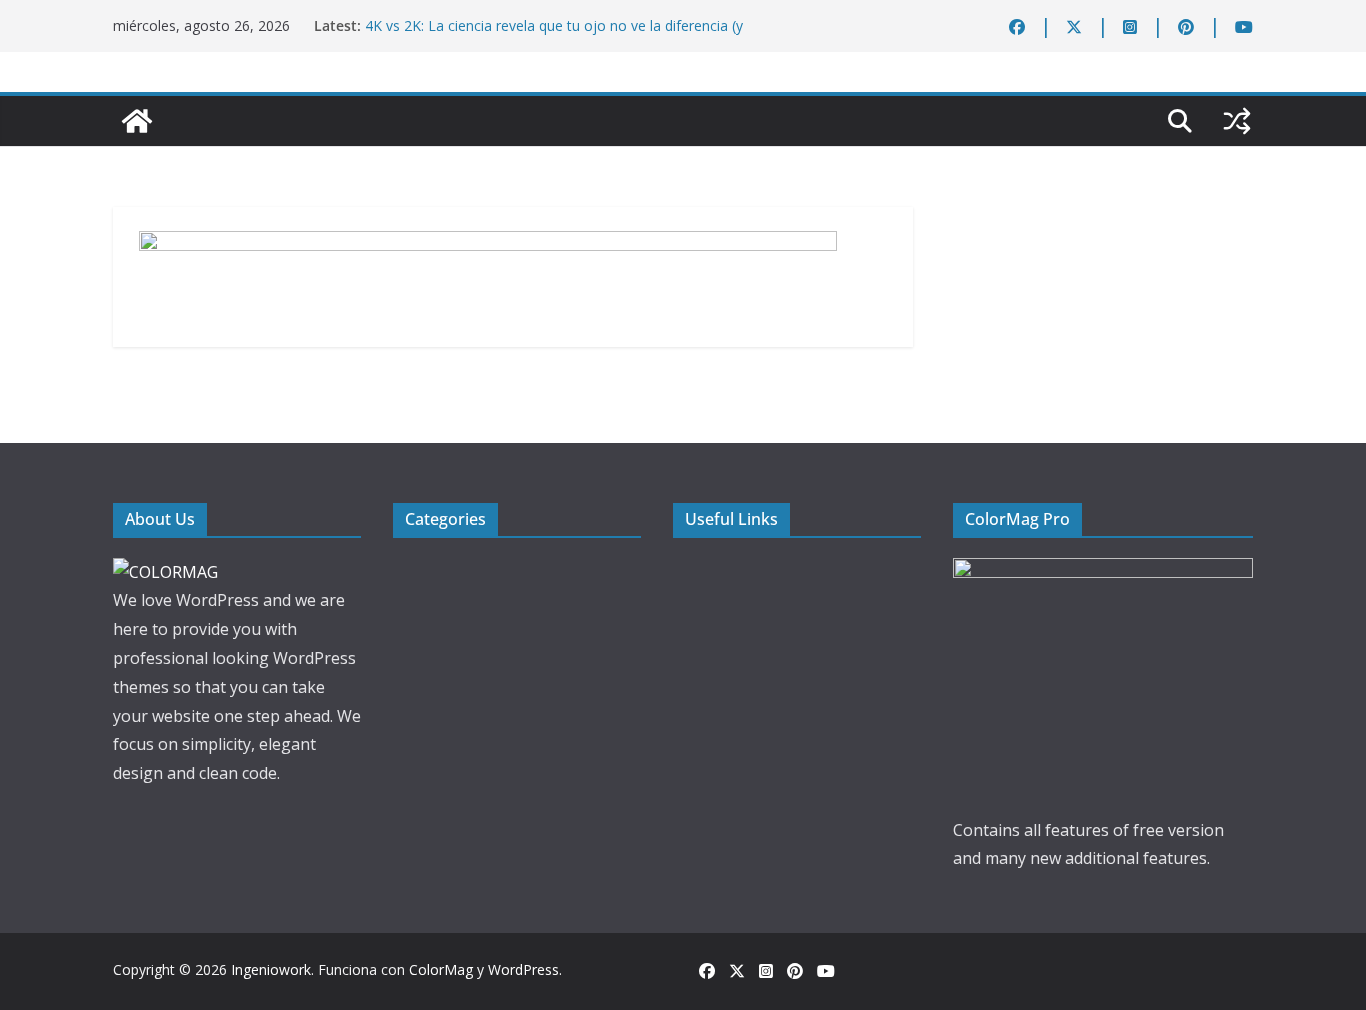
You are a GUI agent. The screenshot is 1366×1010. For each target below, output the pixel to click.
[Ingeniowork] (137, 121)
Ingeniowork (271, 969)
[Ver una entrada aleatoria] (1237, 121)
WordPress (523, 969)
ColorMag (441, 969)
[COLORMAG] (165, 572)
